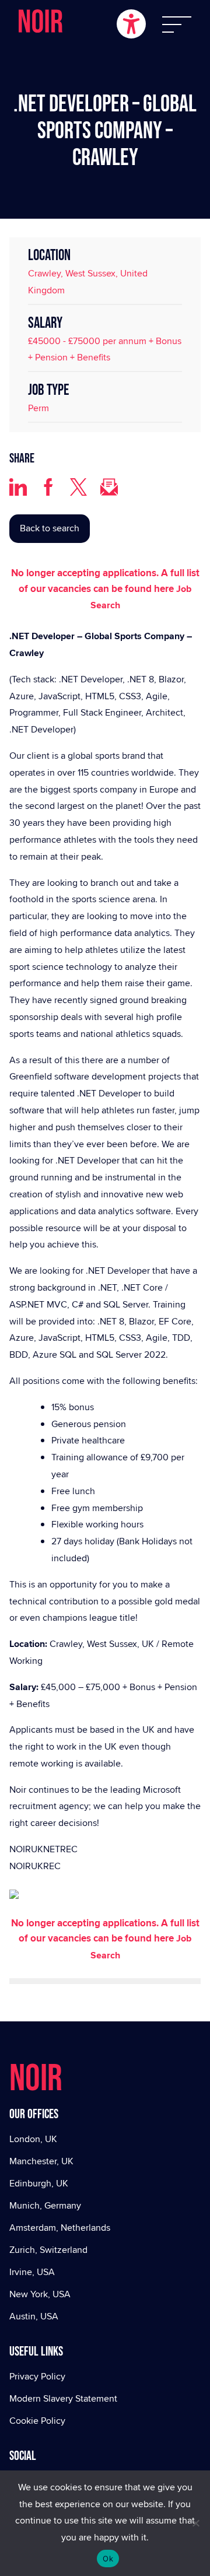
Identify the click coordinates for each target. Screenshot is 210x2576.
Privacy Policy (37, 2376)
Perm (38, 408)
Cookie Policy (37, 2421)
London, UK (33, 2139)
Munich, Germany (45, 2205)
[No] (195, 2523)
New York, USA (40, 2294)
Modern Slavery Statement (63, 2398)
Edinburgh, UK (39, 2183)
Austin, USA (34, 2316)
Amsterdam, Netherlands (60, 2228)
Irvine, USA (32, 2272)
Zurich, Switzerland (48, 2250)
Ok (108, 2559)
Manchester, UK (41, 2161)
